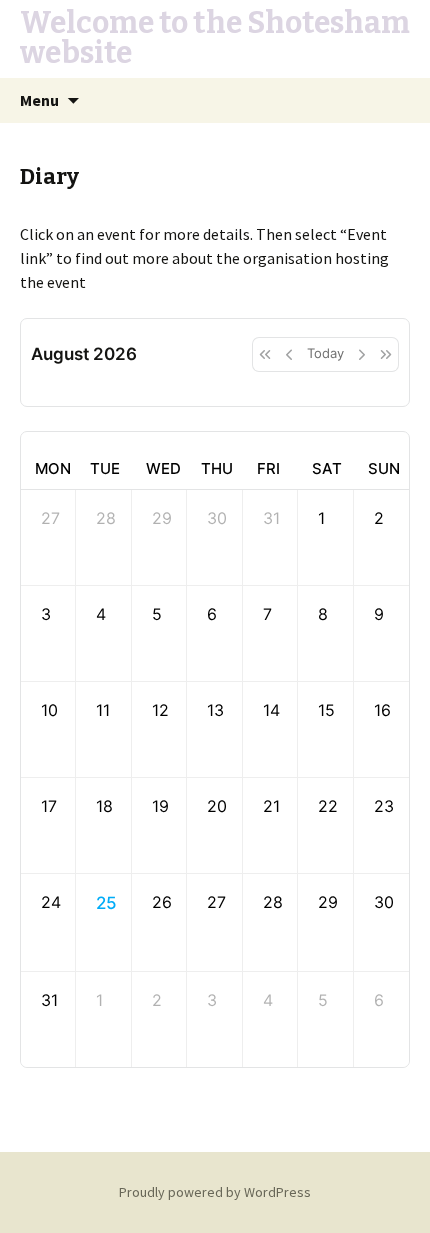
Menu (39, 100)
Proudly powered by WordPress (215, 1192)
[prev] (289, 354)
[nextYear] (386, 354)
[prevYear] (264, 354)
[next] (362, 354)
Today (325, 353)
